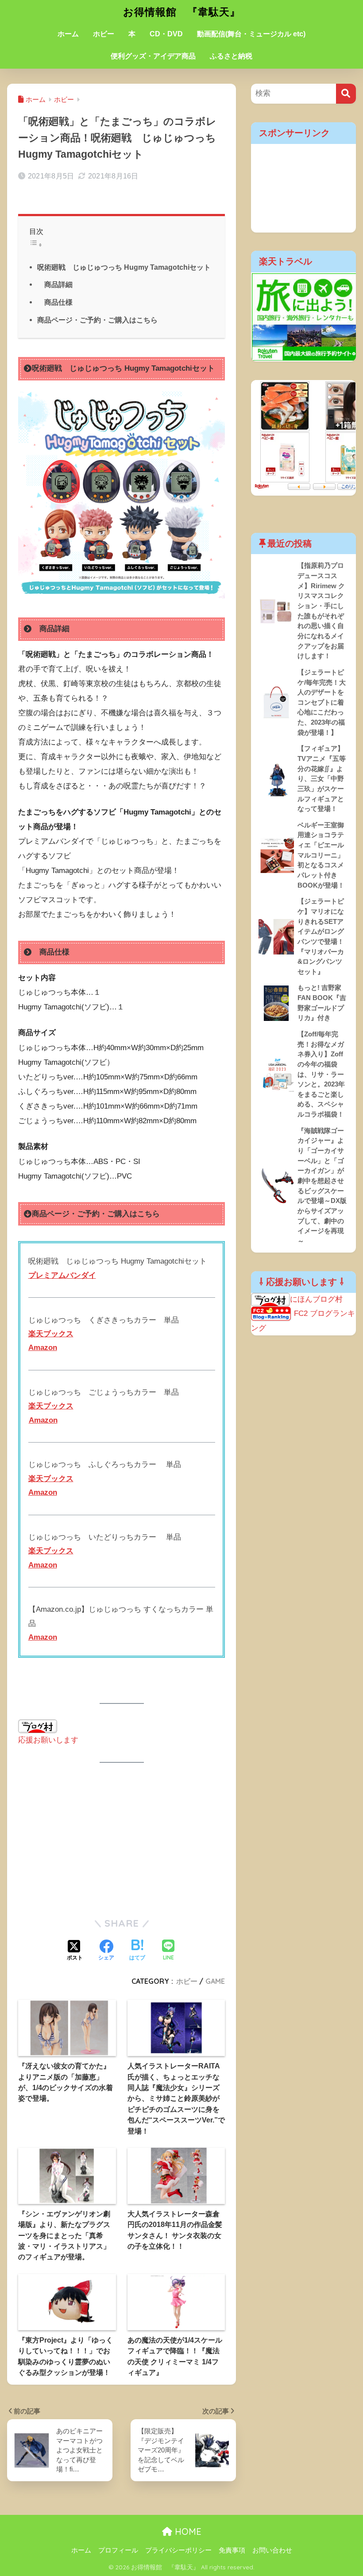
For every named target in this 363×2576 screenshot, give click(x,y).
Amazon (43, 1348)
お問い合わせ (272, 2550)
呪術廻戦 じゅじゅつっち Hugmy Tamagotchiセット (124, 267)
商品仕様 (55, 302)
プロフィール (118, 2550)
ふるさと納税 (231, 56)
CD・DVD (166, 34)
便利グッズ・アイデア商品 (153, 56)
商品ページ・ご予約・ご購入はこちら (97, 320)
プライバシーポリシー (178, 2550)
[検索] (346, 94)
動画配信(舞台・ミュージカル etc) (251, 34)
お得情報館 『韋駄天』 (182, 12)
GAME (215, 1981)
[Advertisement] (122, 1840)
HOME (187, 2531)
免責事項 (232, 2550)
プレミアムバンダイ (62, 1275)
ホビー (104, 34)
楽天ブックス (51, 1406)
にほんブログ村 (316, 1299)
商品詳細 (55, 284)
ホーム (68, 34)
